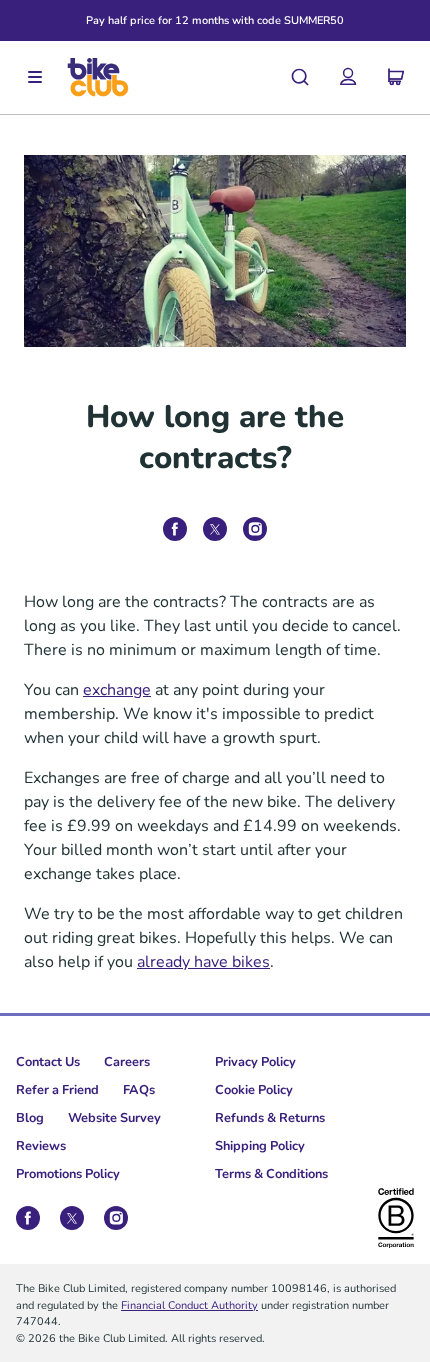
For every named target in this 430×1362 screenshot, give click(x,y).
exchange (117, 688)
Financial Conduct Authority (189, 1304)
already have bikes (203, 960)
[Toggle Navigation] (35, 78)
